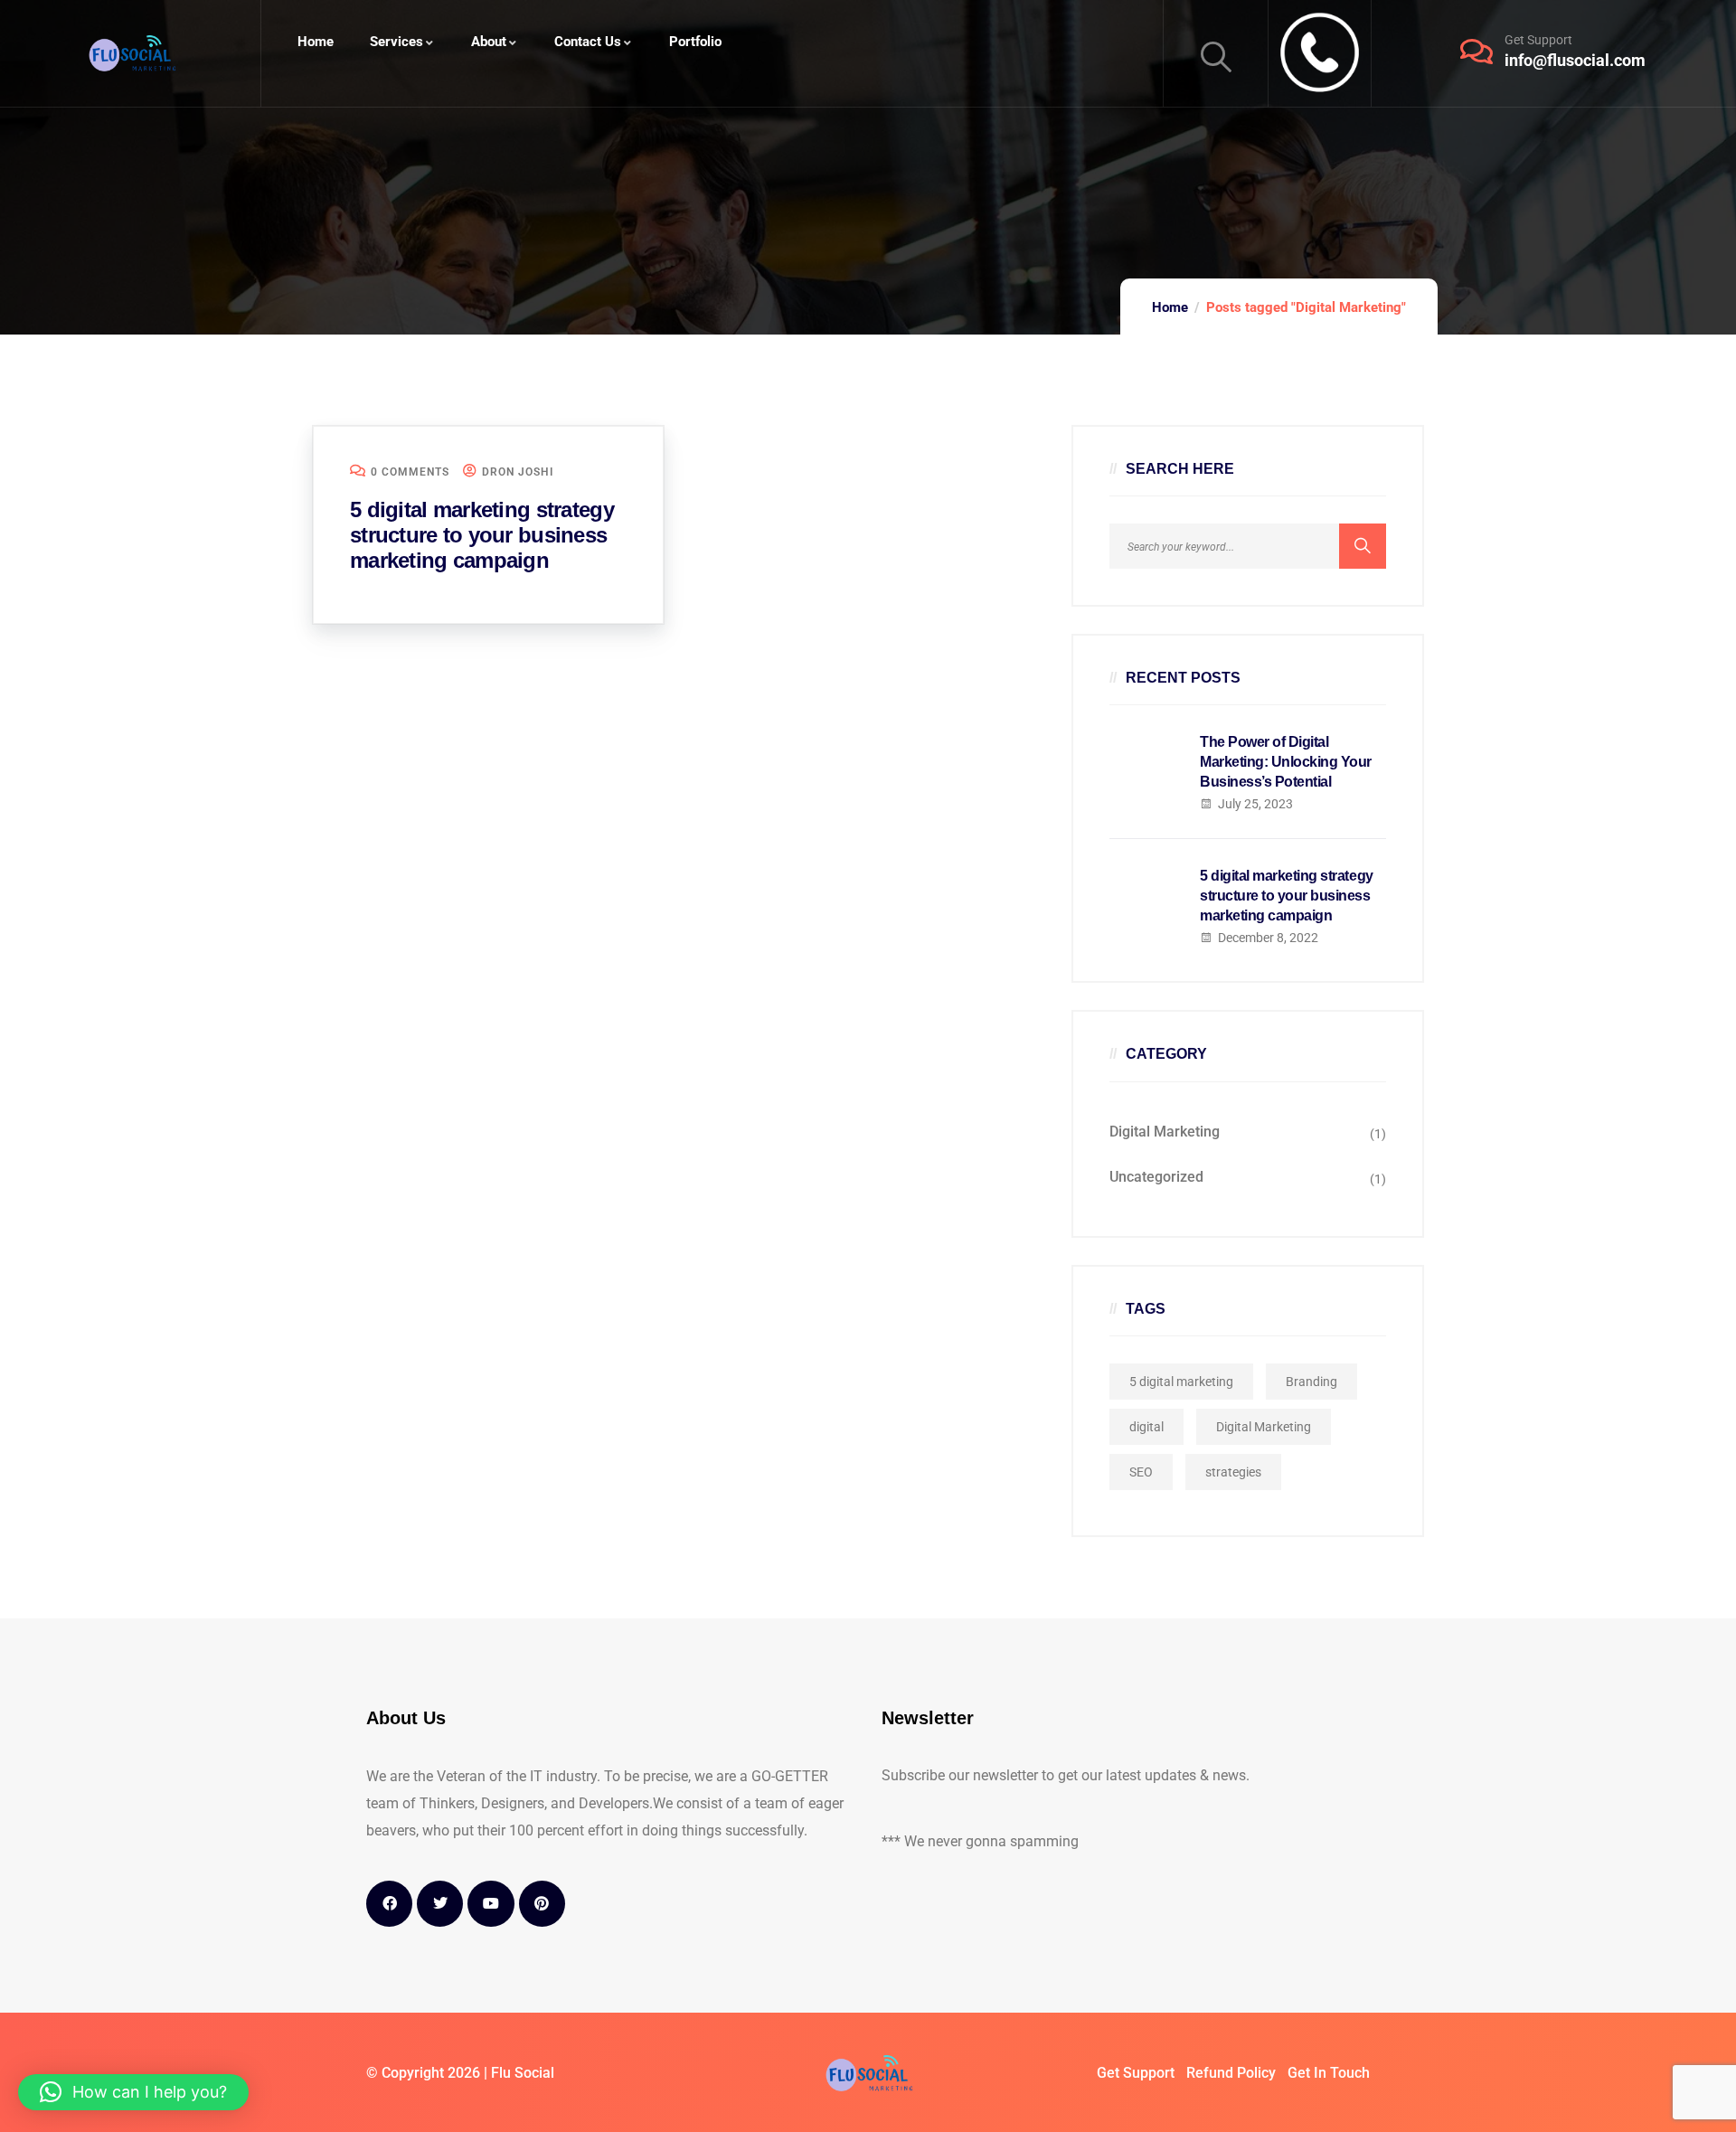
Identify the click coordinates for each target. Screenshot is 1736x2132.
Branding (1311, 1382)
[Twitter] (440, 1904)
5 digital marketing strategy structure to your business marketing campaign (482, 535)
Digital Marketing (1165, 1132)
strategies (1233, 1472)
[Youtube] (491, 1904)
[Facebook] (389, 1904)
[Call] (1320, 53)
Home (1170, 307)
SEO (1141, 1472)
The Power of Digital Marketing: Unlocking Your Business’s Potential (1286, 762)
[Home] (131, 53)
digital (1146, 1427)
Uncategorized (1156, 1177)
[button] (133, 2092)
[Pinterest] (542, 1904)
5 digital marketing (1181, 1382)
